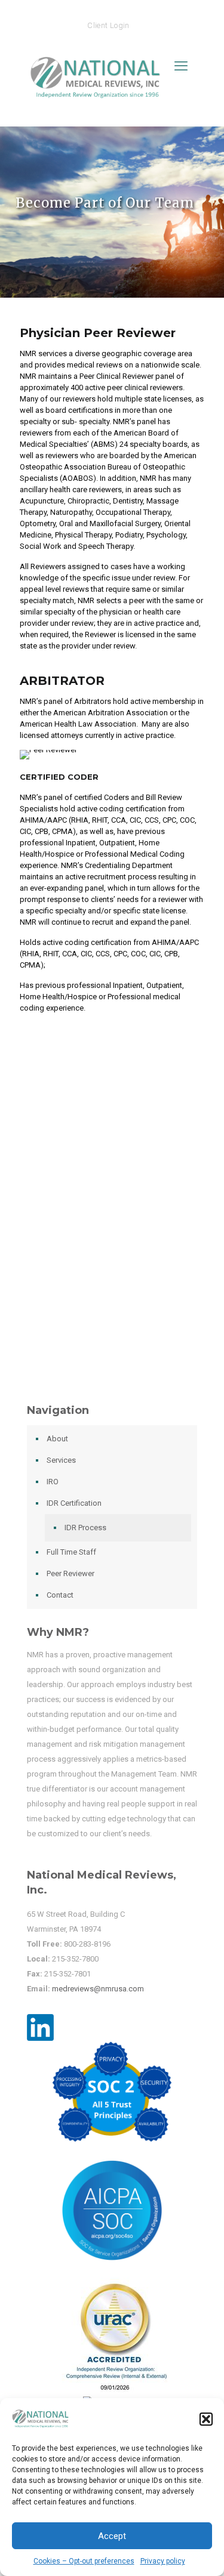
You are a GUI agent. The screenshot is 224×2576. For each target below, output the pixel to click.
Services (61, 1460)
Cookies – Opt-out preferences (84, 2561)
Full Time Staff (71, 1552)
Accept (112, 2536)
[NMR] (99, 86)
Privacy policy (163, 2561)
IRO (53, 1482)
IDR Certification (74, 1503)
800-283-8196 (87, 1944)
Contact (60, 1595)
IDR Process (85, 1528)
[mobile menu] (181, 66)
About (57, 1439)
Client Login (108, 25)
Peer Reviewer (70, 1573)
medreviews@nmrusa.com (98, 1989)
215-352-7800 (75, 1959)
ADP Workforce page (110, 1180)
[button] (206, 2419)
